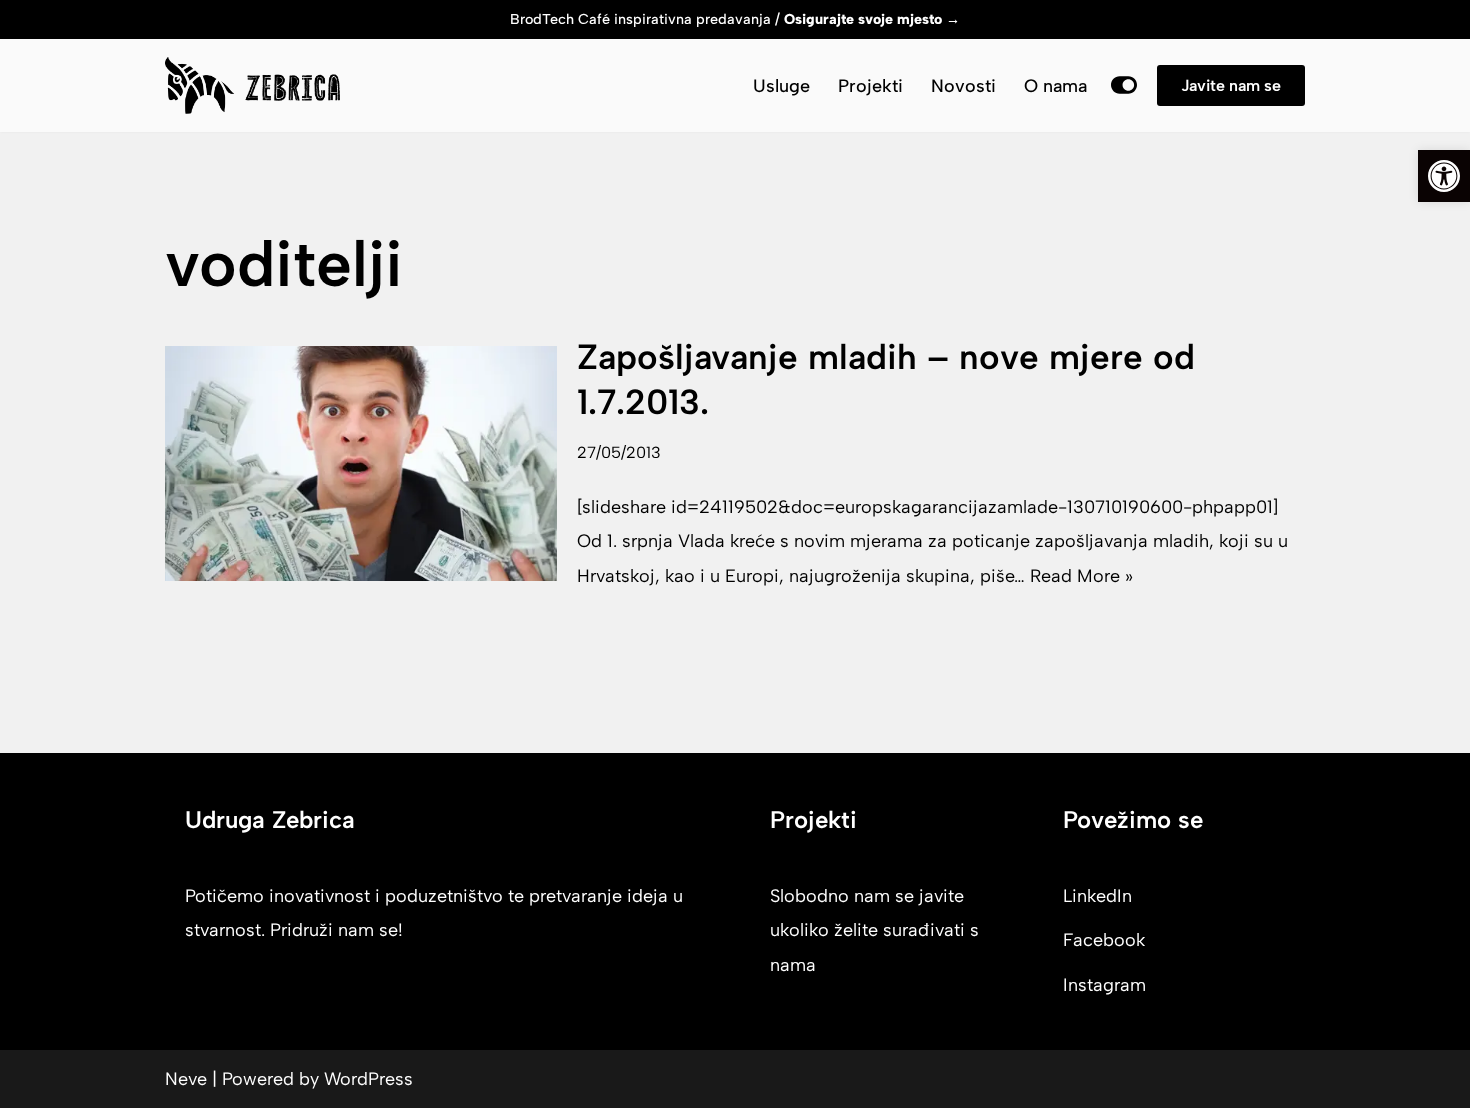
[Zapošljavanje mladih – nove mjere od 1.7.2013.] (361, 463)
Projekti (870, 86)
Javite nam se (1231, 85)
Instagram (1104, 985)
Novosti (963, 86)
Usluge (781, 86)
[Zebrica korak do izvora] (252, 85)
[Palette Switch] (1124, 85)
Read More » (1081, 576)
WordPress (368, 1079)
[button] (1444, 176)
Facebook (1104, 940)
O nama (1055, 86)
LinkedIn (1097, 896)
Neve (186, 1079)
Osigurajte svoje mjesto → (872, 19)
